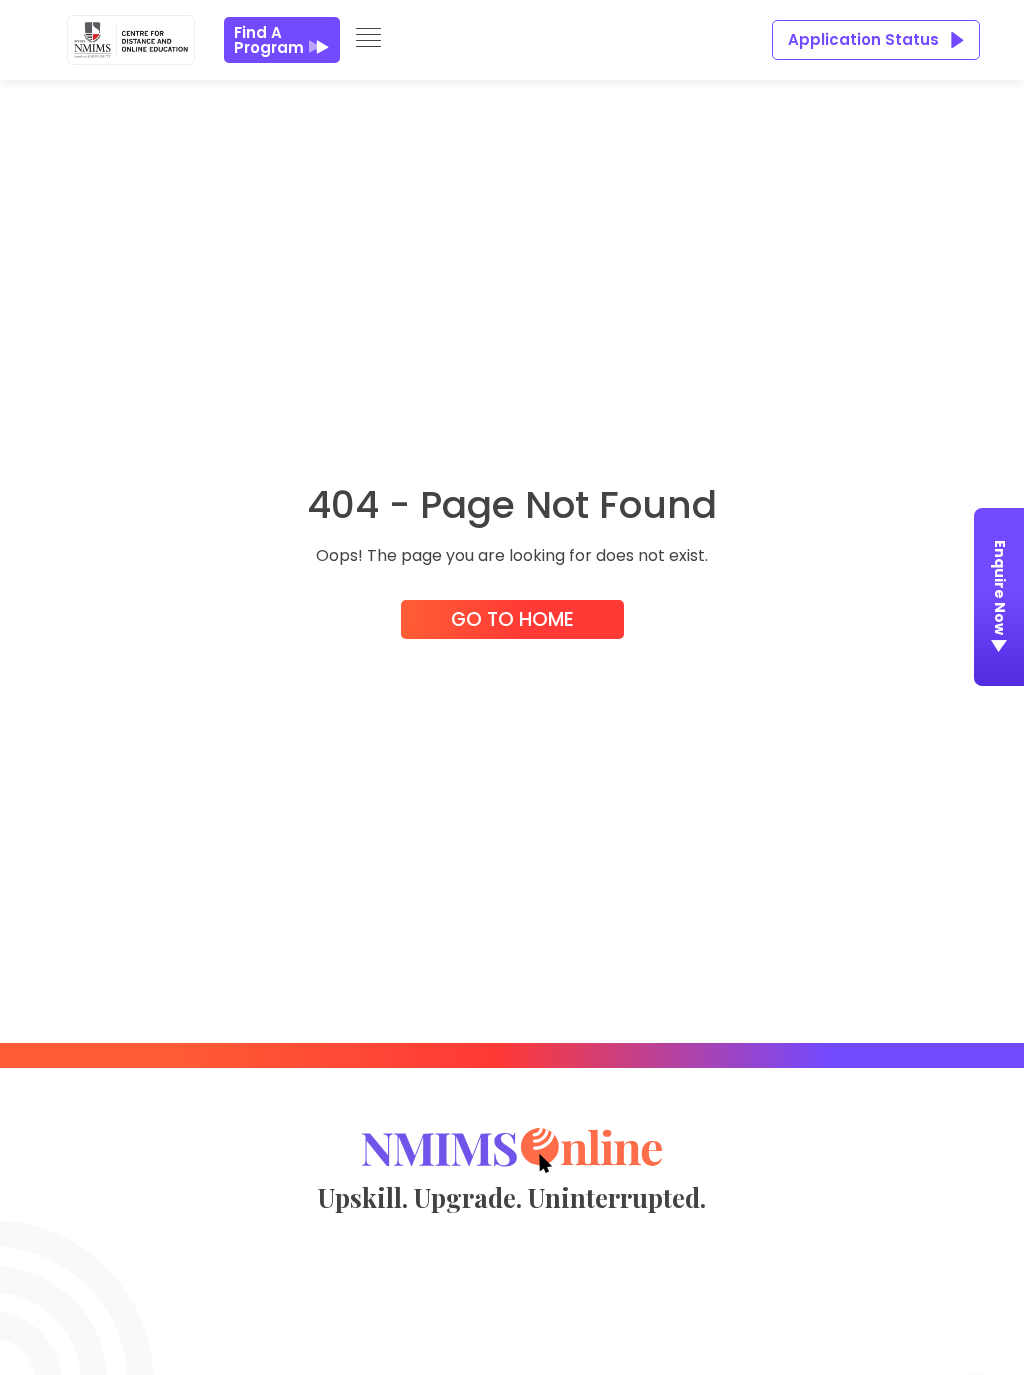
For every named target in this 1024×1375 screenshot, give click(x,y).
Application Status (863, 39)
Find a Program (269, 40)
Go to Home (512, 619)
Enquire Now (1000, 586)
